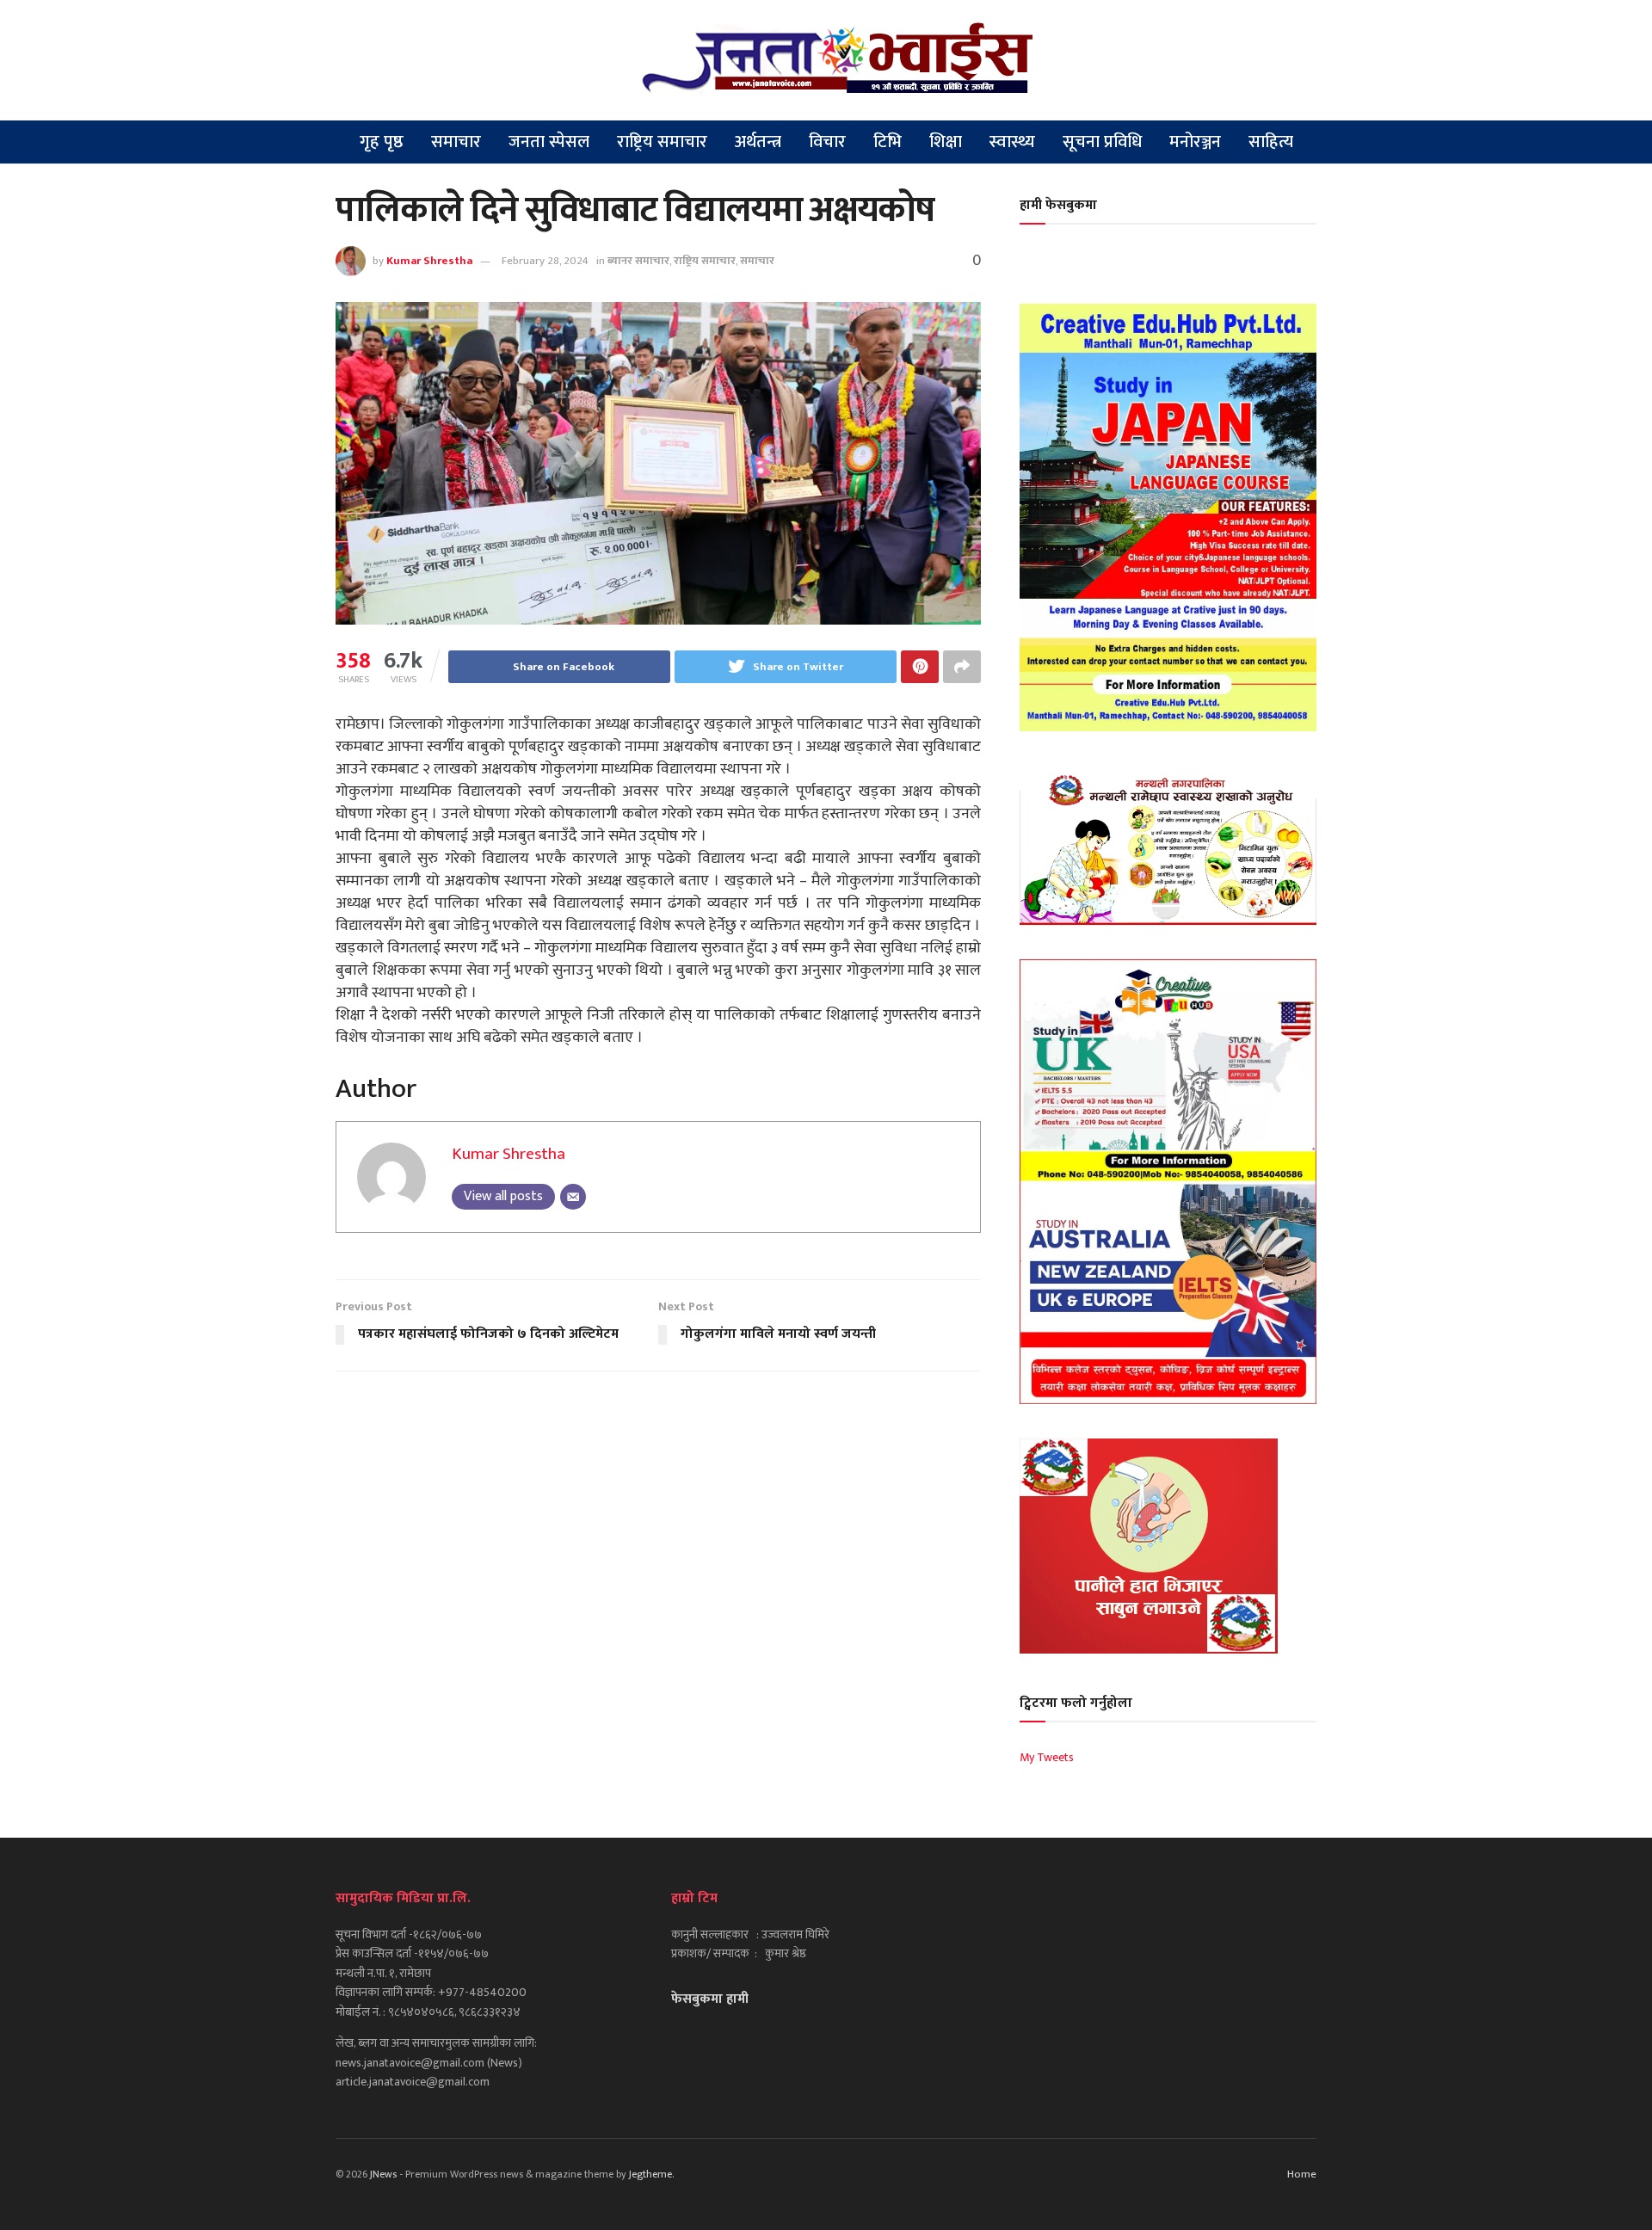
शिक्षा (946, 142)
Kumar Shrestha (429, 261)
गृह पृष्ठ (382, 142)
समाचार (456, 142)
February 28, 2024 (545, 261)
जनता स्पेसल (549, 142)
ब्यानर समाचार (638, 261)
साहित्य (1271, 142)
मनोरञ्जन (1195, 142)
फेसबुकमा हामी (710, 1999)
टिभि (888, 142)
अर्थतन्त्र (758, 142)
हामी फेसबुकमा (1058, 205)
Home (1302, 2174)
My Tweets (1047, 1757)
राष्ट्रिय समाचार (662, 142)
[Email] (573, 1197)
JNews (383, 2174)
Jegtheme (650, 2174)
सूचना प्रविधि (1102, 142)
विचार (827, 142)
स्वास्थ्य (1012, 142)
